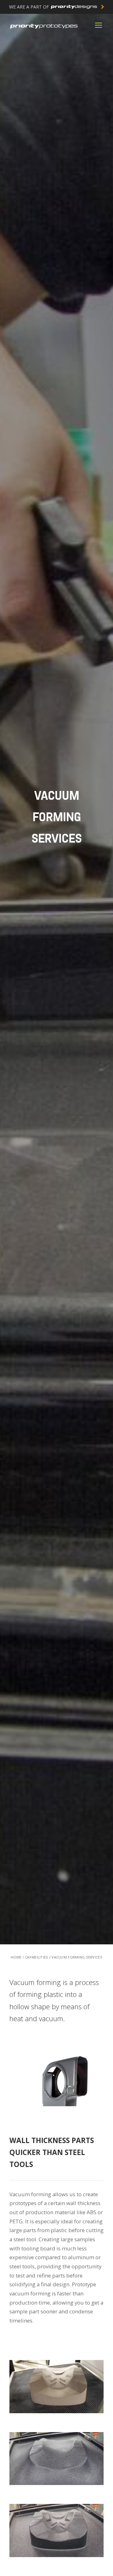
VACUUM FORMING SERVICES (77, 1957)
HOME (16, 1957)
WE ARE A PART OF (30, 7)
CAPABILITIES (36, 1957)
